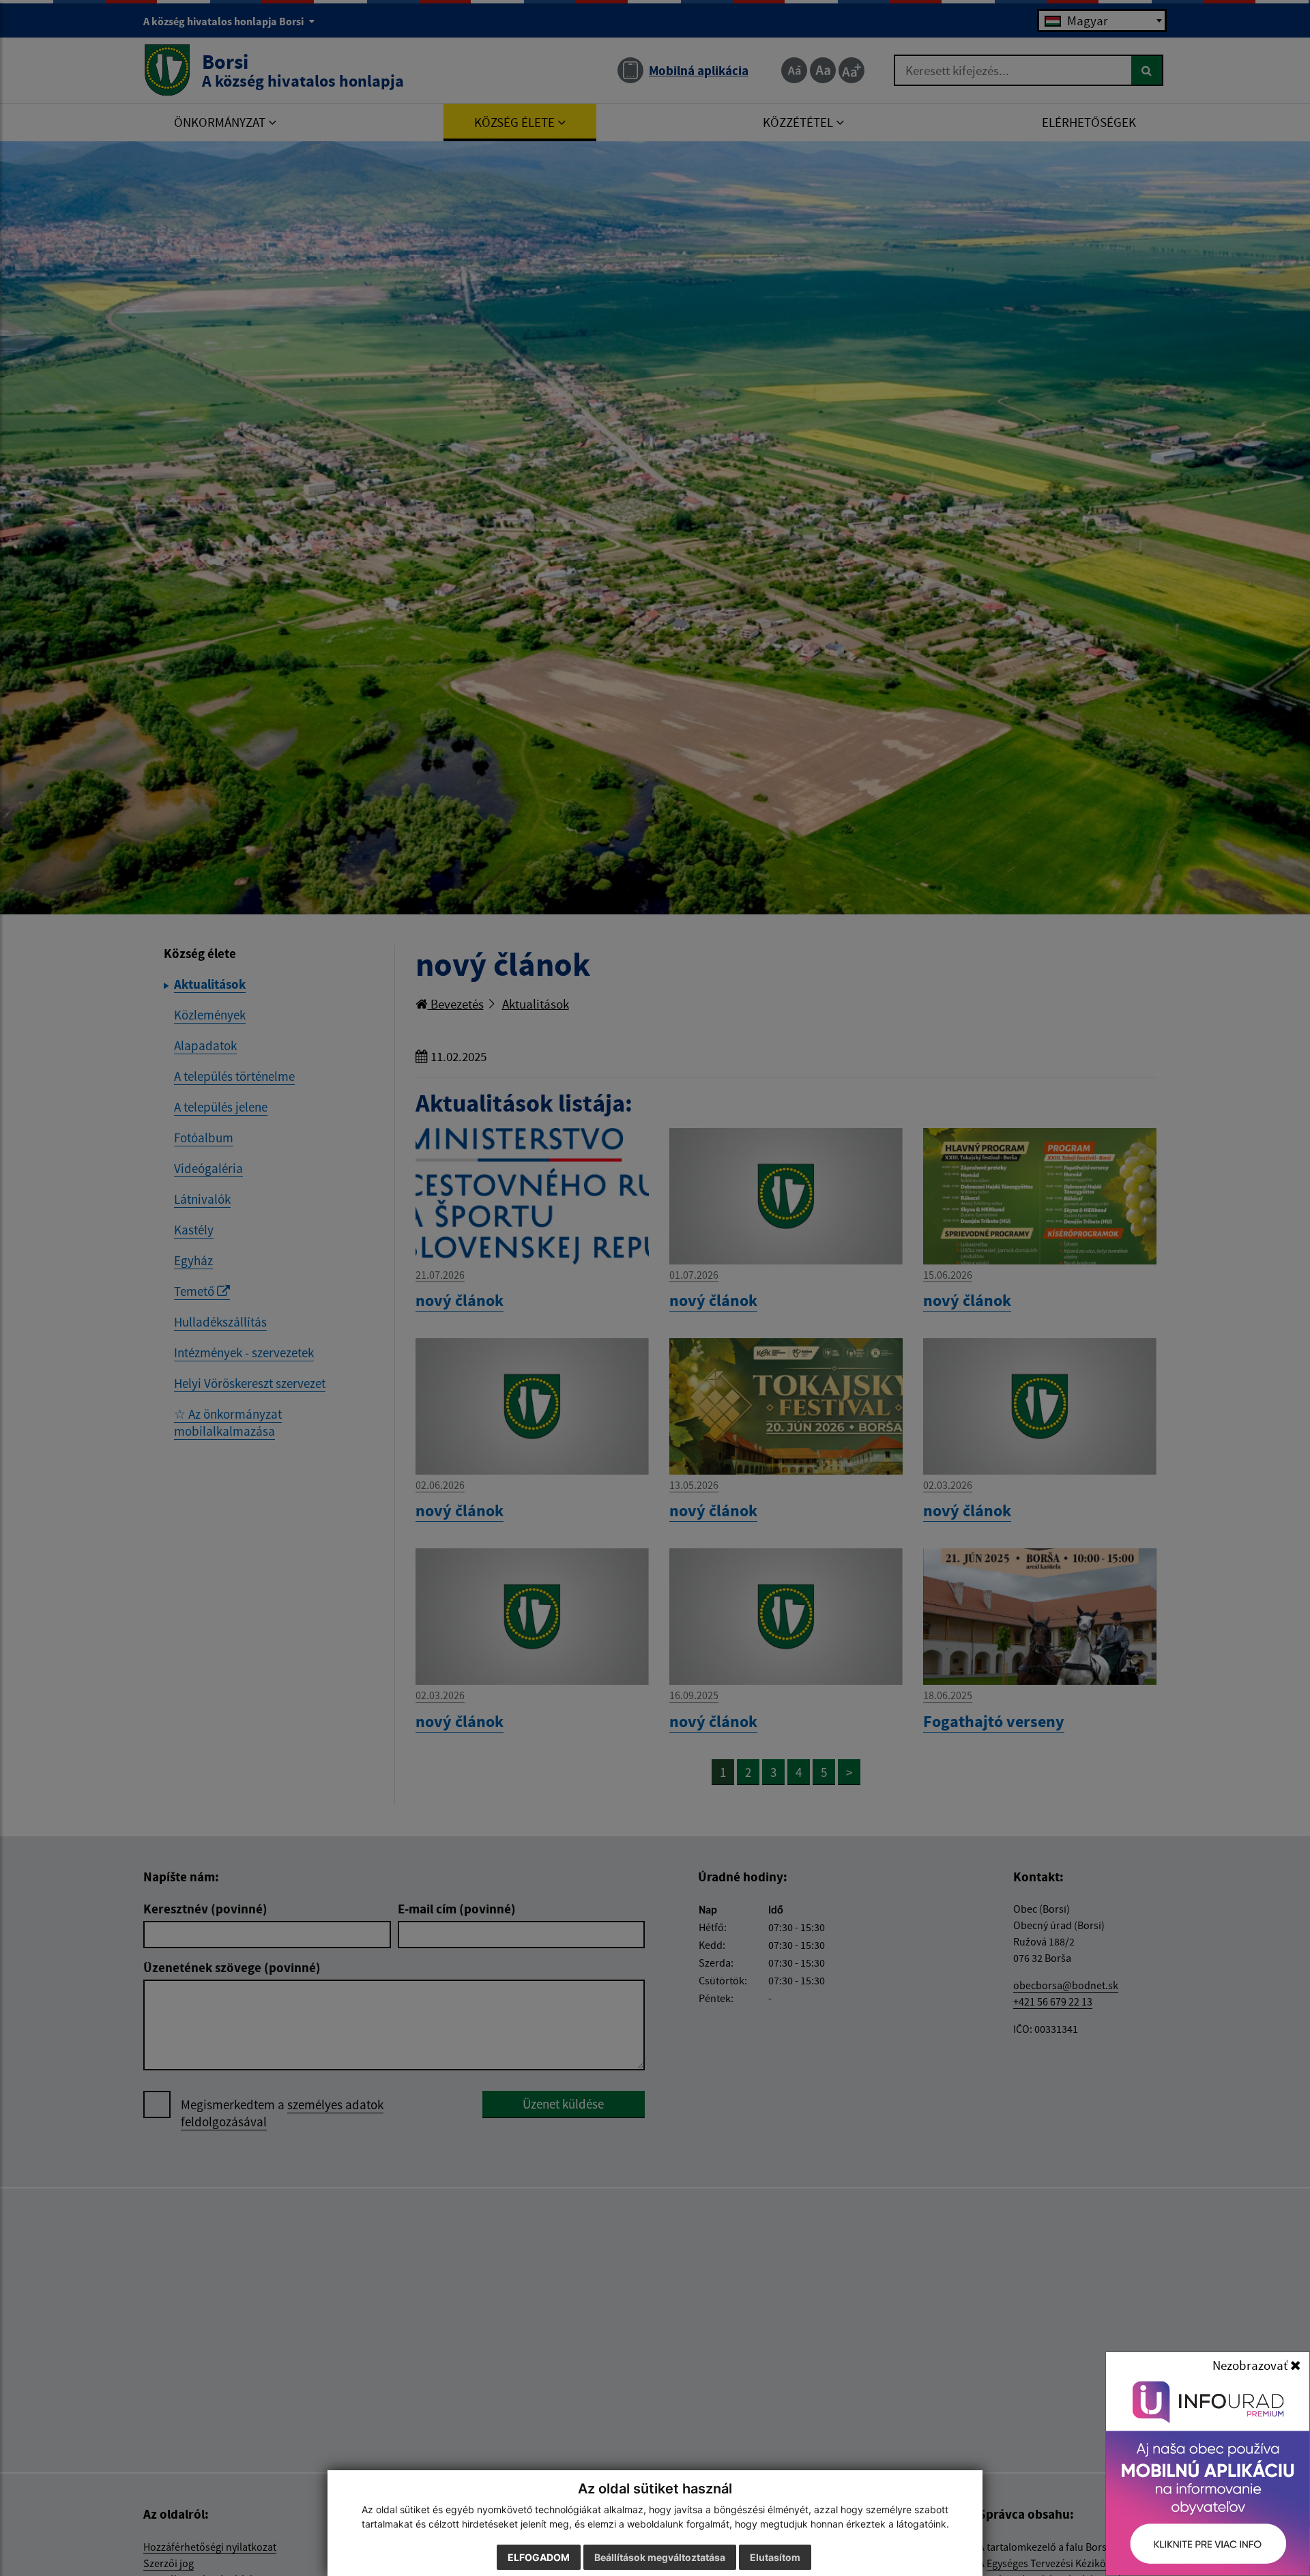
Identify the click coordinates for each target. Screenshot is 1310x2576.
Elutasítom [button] (775, 2557)
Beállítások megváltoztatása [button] (660, 2557)
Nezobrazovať (1251, 2365)
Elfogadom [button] (539, 2557)
